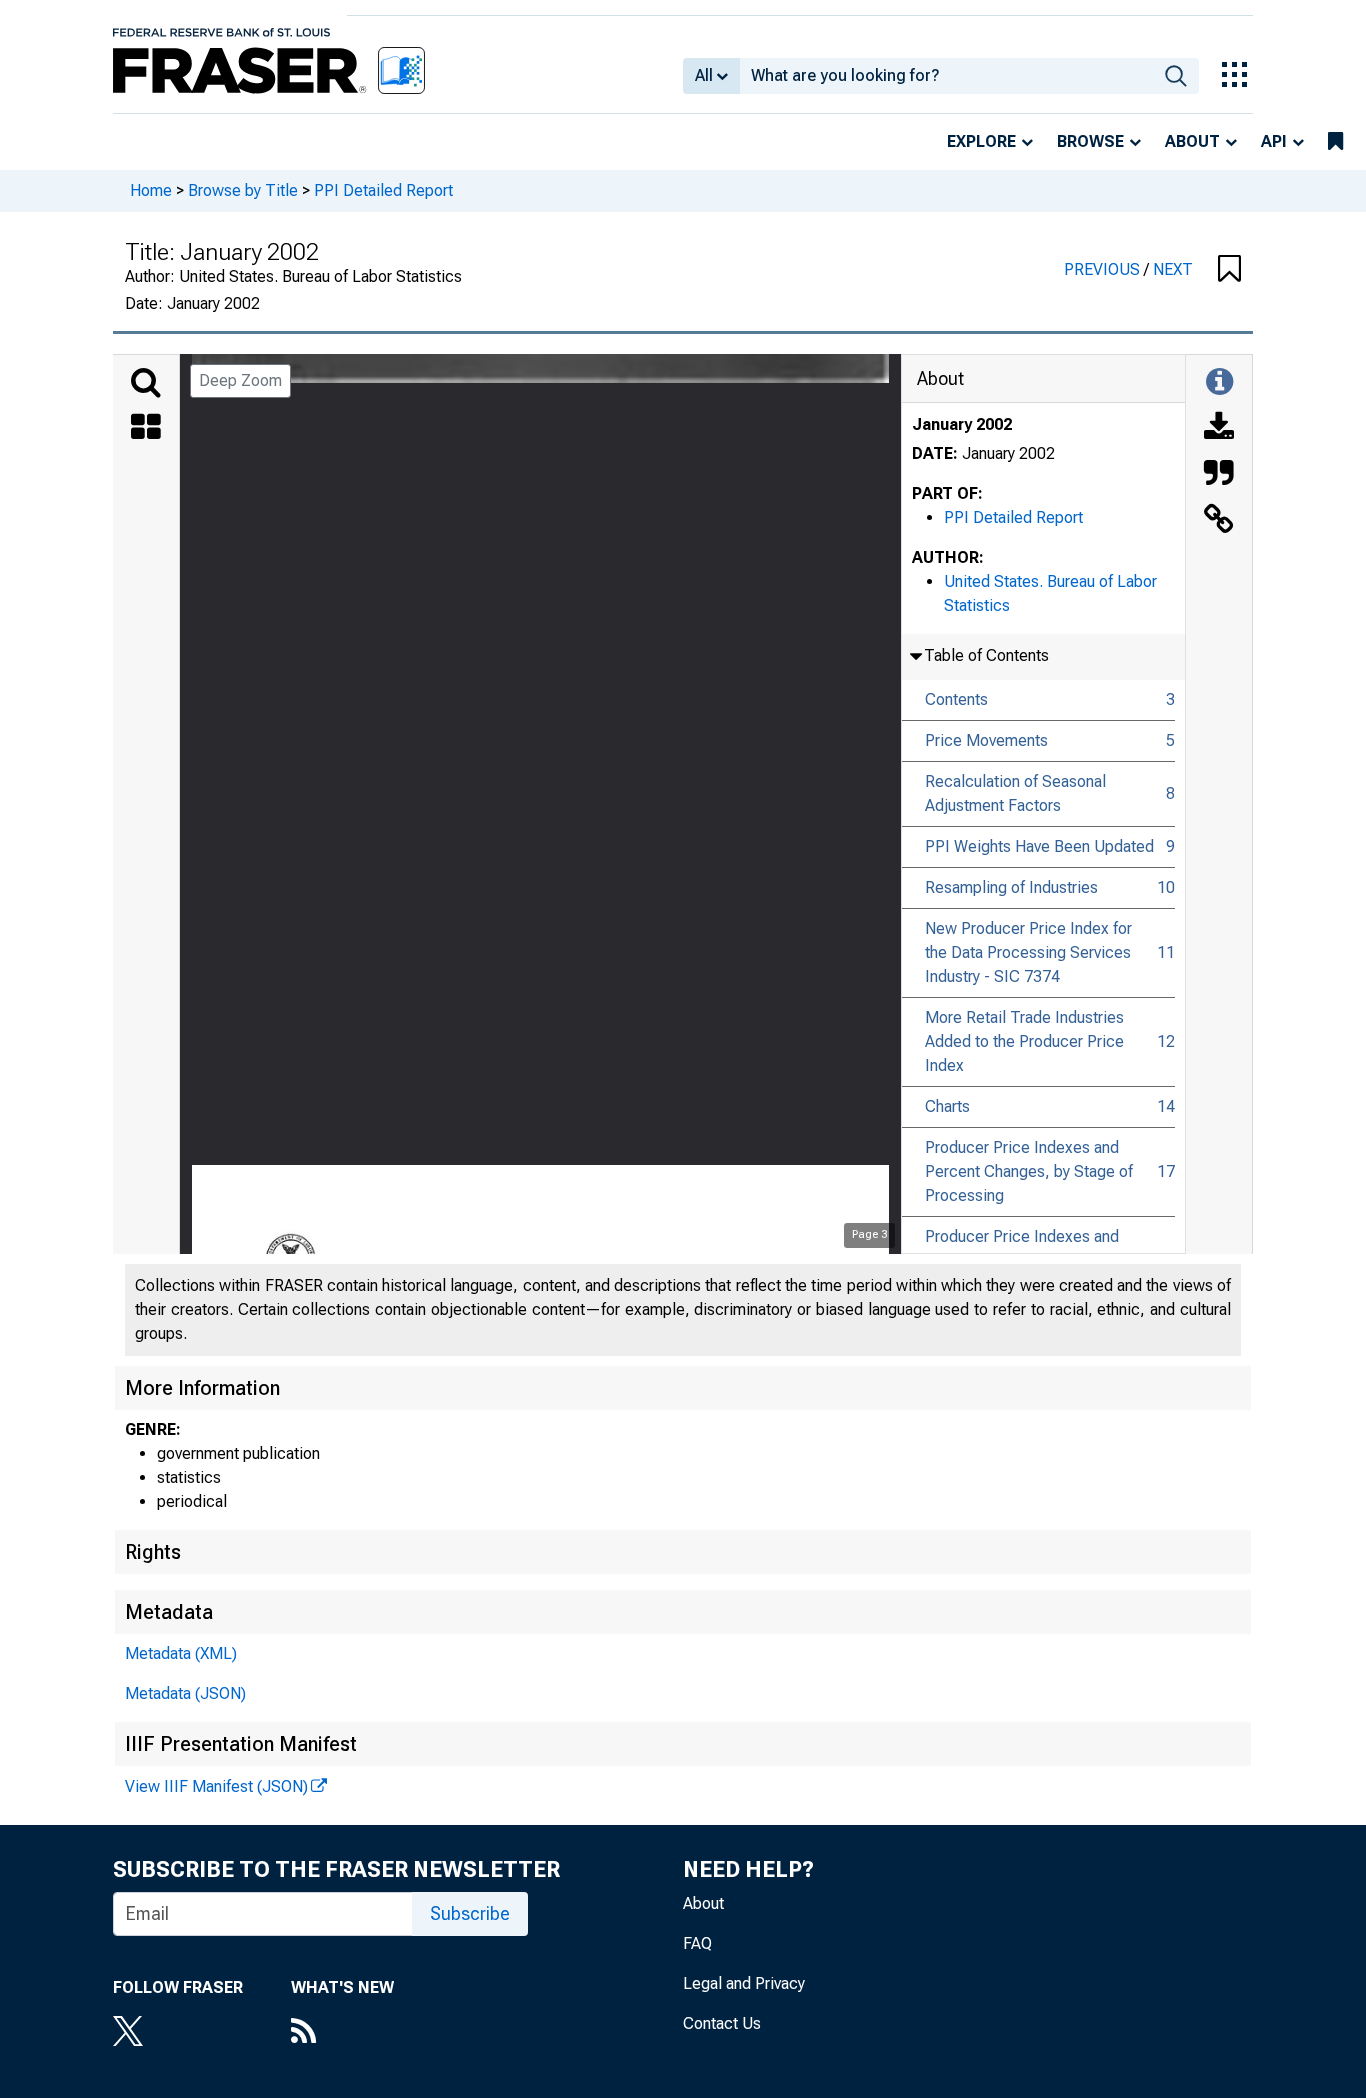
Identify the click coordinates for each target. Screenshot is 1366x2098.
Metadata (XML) (181, 1653)
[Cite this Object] (1219, 475)
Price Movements (986, 740)
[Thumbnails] (146, 429)
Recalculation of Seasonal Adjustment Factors (1015, 793)
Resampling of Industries (1011, 887)
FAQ (697, 1943)
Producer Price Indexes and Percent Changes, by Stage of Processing (1029, 1171)
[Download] (1219, 429)
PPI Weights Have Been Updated (1039, 846)
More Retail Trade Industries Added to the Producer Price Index (1024, 1041)
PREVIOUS (1104, 269)
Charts (947, 1106)
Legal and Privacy (744, 1983)
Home (151, 190)
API (1274, 141)
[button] (1229, 270)
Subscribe (470, 1913)
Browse (1090, 141)
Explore (981, 141)
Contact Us (722, 2023)
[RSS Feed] (342, 2033)
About (1192, 141)
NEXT (1173, 269)
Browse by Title (243, 190)
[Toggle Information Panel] (1219, 383)
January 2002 (962, 424)
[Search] (146, 383)
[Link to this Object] (1219, 521)
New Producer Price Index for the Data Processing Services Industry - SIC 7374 (1028, 952)
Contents (956, 699)
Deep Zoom (240, 380)
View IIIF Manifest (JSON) (216, 1786)
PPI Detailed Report (383, 190)
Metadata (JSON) (185, 1693)
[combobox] (946, 76)
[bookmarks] (1335, 142)
